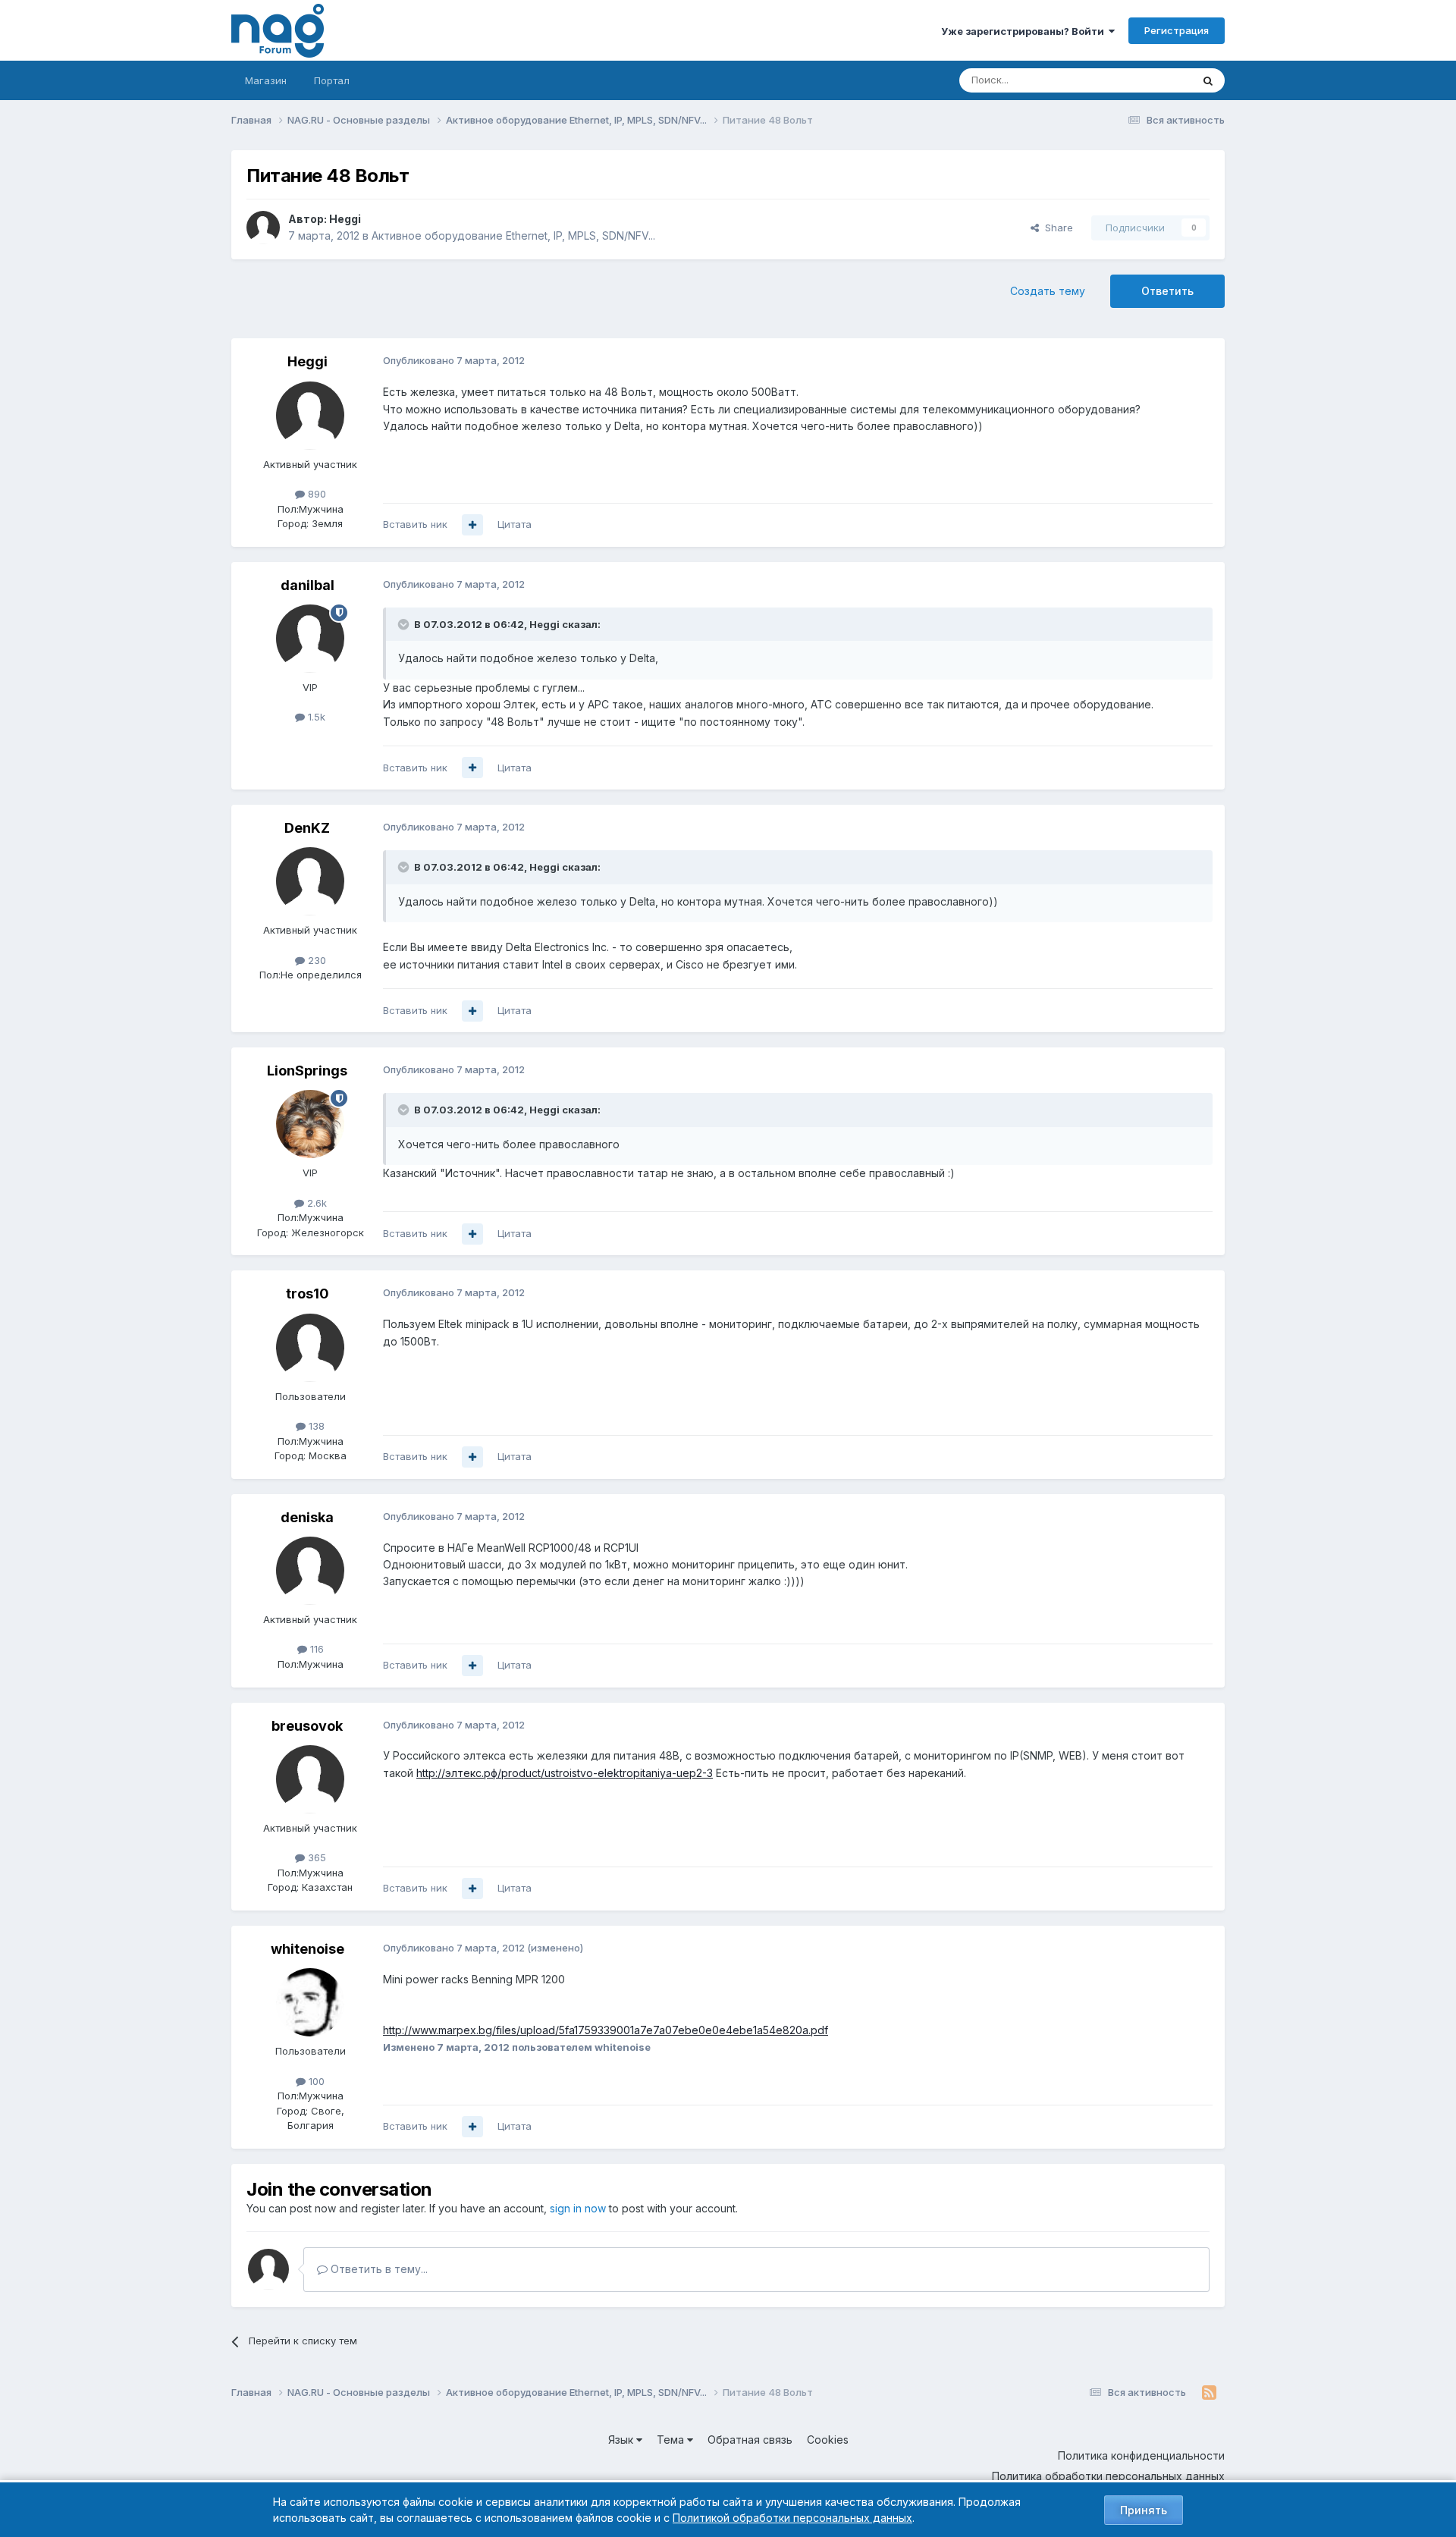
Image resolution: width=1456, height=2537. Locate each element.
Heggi (345, 219)
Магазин (266, 80)
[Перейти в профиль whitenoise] (310, 2002)
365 (315, 1857)
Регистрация (1177, 30)
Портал (332, 80)
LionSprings (307, 1071)
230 (315, 960)
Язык (622, 2440)
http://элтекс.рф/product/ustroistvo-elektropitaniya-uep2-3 (565, 1773)
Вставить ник (415, 524)
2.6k (315, 1203)
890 (315, 494)
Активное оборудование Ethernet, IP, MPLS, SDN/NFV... (513, 235)
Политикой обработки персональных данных (792, 2518)
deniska (307, 1517)
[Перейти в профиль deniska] (310, 1571)
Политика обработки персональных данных (1108, 2476)
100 (315, 2081)
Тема (672, 2440)
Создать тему (1048, 291)
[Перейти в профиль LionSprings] (310, 1124)
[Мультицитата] (472, 525)
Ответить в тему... (378, 2269)
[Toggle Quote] (405, 624)
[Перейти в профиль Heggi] (263, 228)
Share (1056, 228)
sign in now (578, 2208)
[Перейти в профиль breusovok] (310, 1779)
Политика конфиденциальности (1141, 2455)
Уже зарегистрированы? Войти (1025, 31)
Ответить (1167, 291)
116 (315, 1649)
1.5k (315, 717)
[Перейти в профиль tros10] (310, 1348)
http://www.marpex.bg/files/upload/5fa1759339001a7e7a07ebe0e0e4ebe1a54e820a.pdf (606, 2030)
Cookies (828, 2440)
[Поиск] (1208, 80)
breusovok (307, 1726)
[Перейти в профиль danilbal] (310, 639)
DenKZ (307, 828)
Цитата (515, 524)
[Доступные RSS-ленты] (1209, 2393)
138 (315, 1426)
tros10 (308, 1294)
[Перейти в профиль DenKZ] (310, 881)
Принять (1144, 2510)
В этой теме (1144, 80)
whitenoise (308, 1949)
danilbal (308, 585)
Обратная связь (750, 2440)
